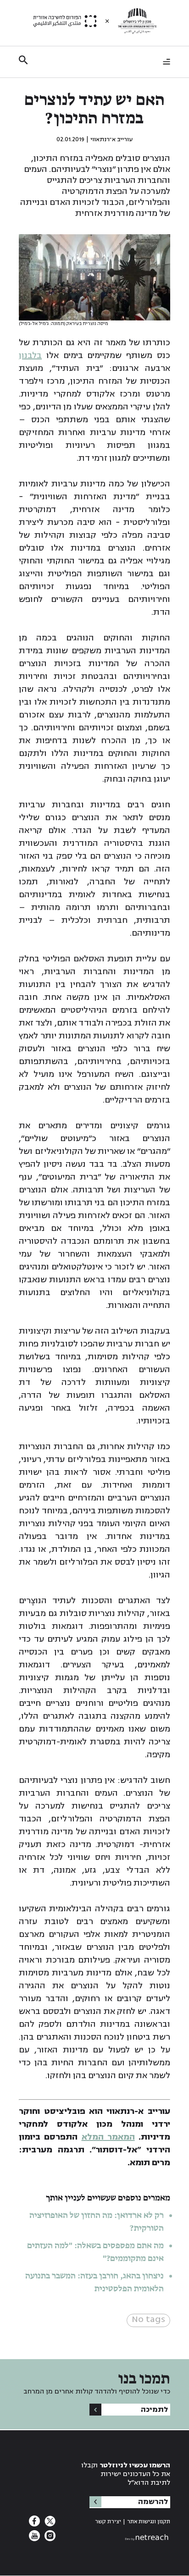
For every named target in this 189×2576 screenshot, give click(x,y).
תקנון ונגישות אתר (149, 2522)
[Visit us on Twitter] (49, 2524)
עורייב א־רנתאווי (111, 139)
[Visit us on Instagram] (49, 2539)
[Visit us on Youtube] (34, 2539)
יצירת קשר (108, 2522)
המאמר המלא (108, 2137)
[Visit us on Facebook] (34, 2524)
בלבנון (30, 355)
